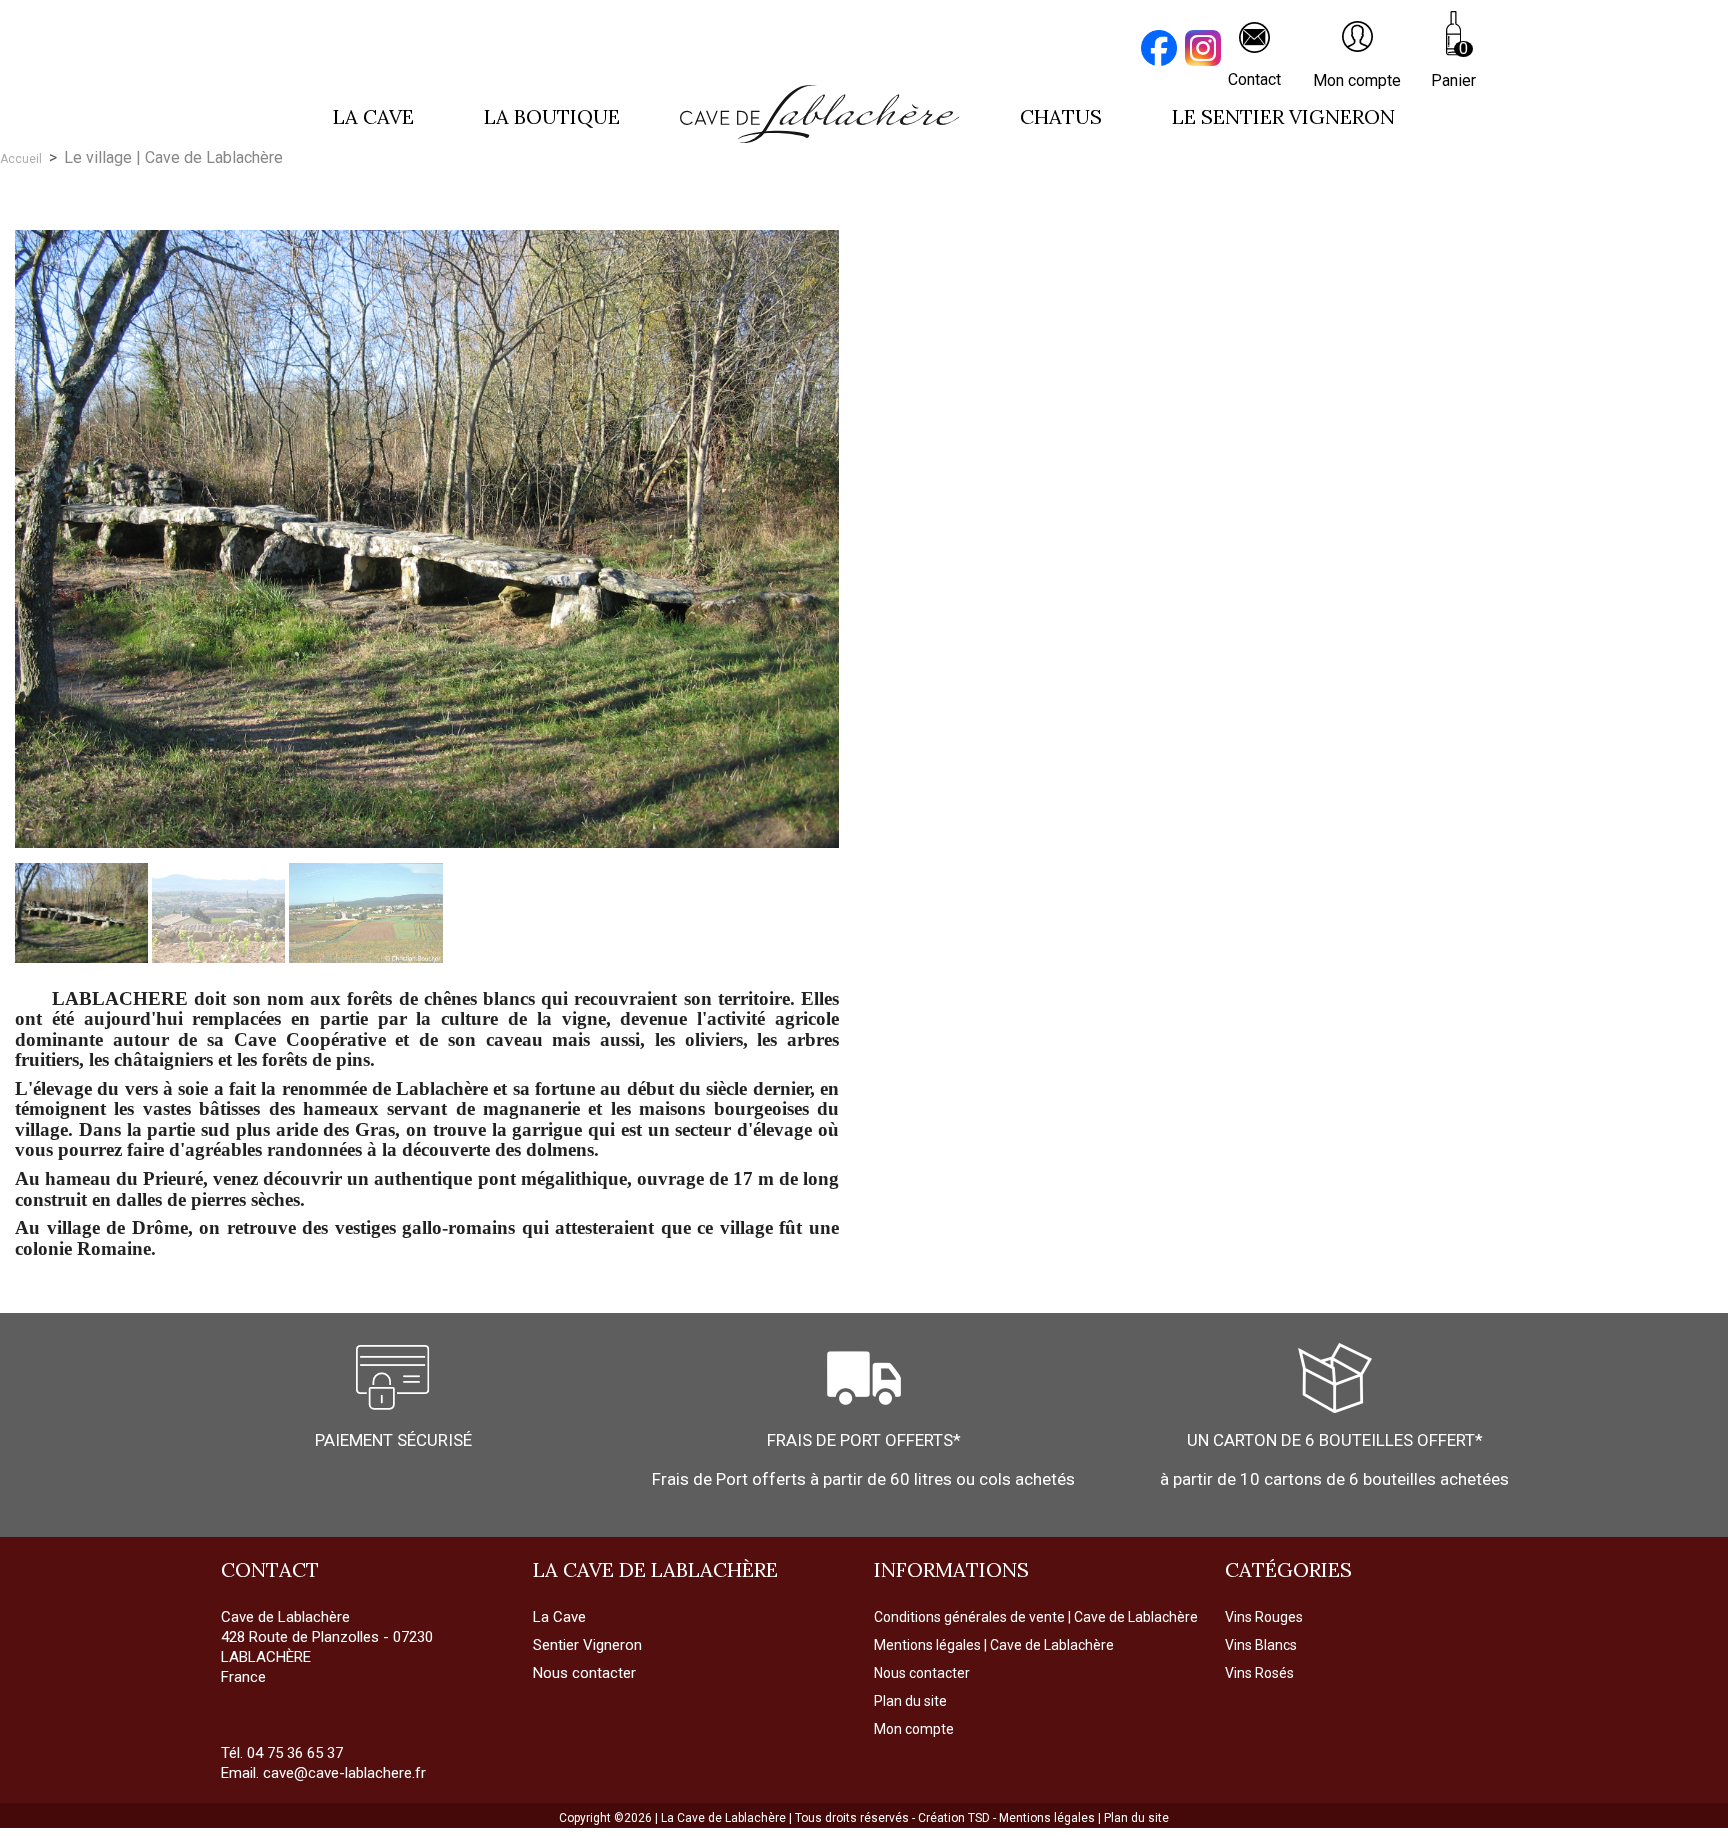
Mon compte (914, 1729)
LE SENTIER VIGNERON (1283, 116)
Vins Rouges (1264, 1617)
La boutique (552, 116)
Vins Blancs (1261, 1645)
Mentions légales (1048, 1818)
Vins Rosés (1259, 1673)
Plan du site (910, 1701)
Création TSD (955, 1818)
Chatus (1061, 116)
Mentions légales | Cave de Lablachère (994, 1645)
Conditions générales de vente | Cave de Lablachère (1036, 1617)
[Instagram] (1206, 50)
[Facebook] (1162, 50)
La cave (373, 116)
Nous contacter (922, 1673)
